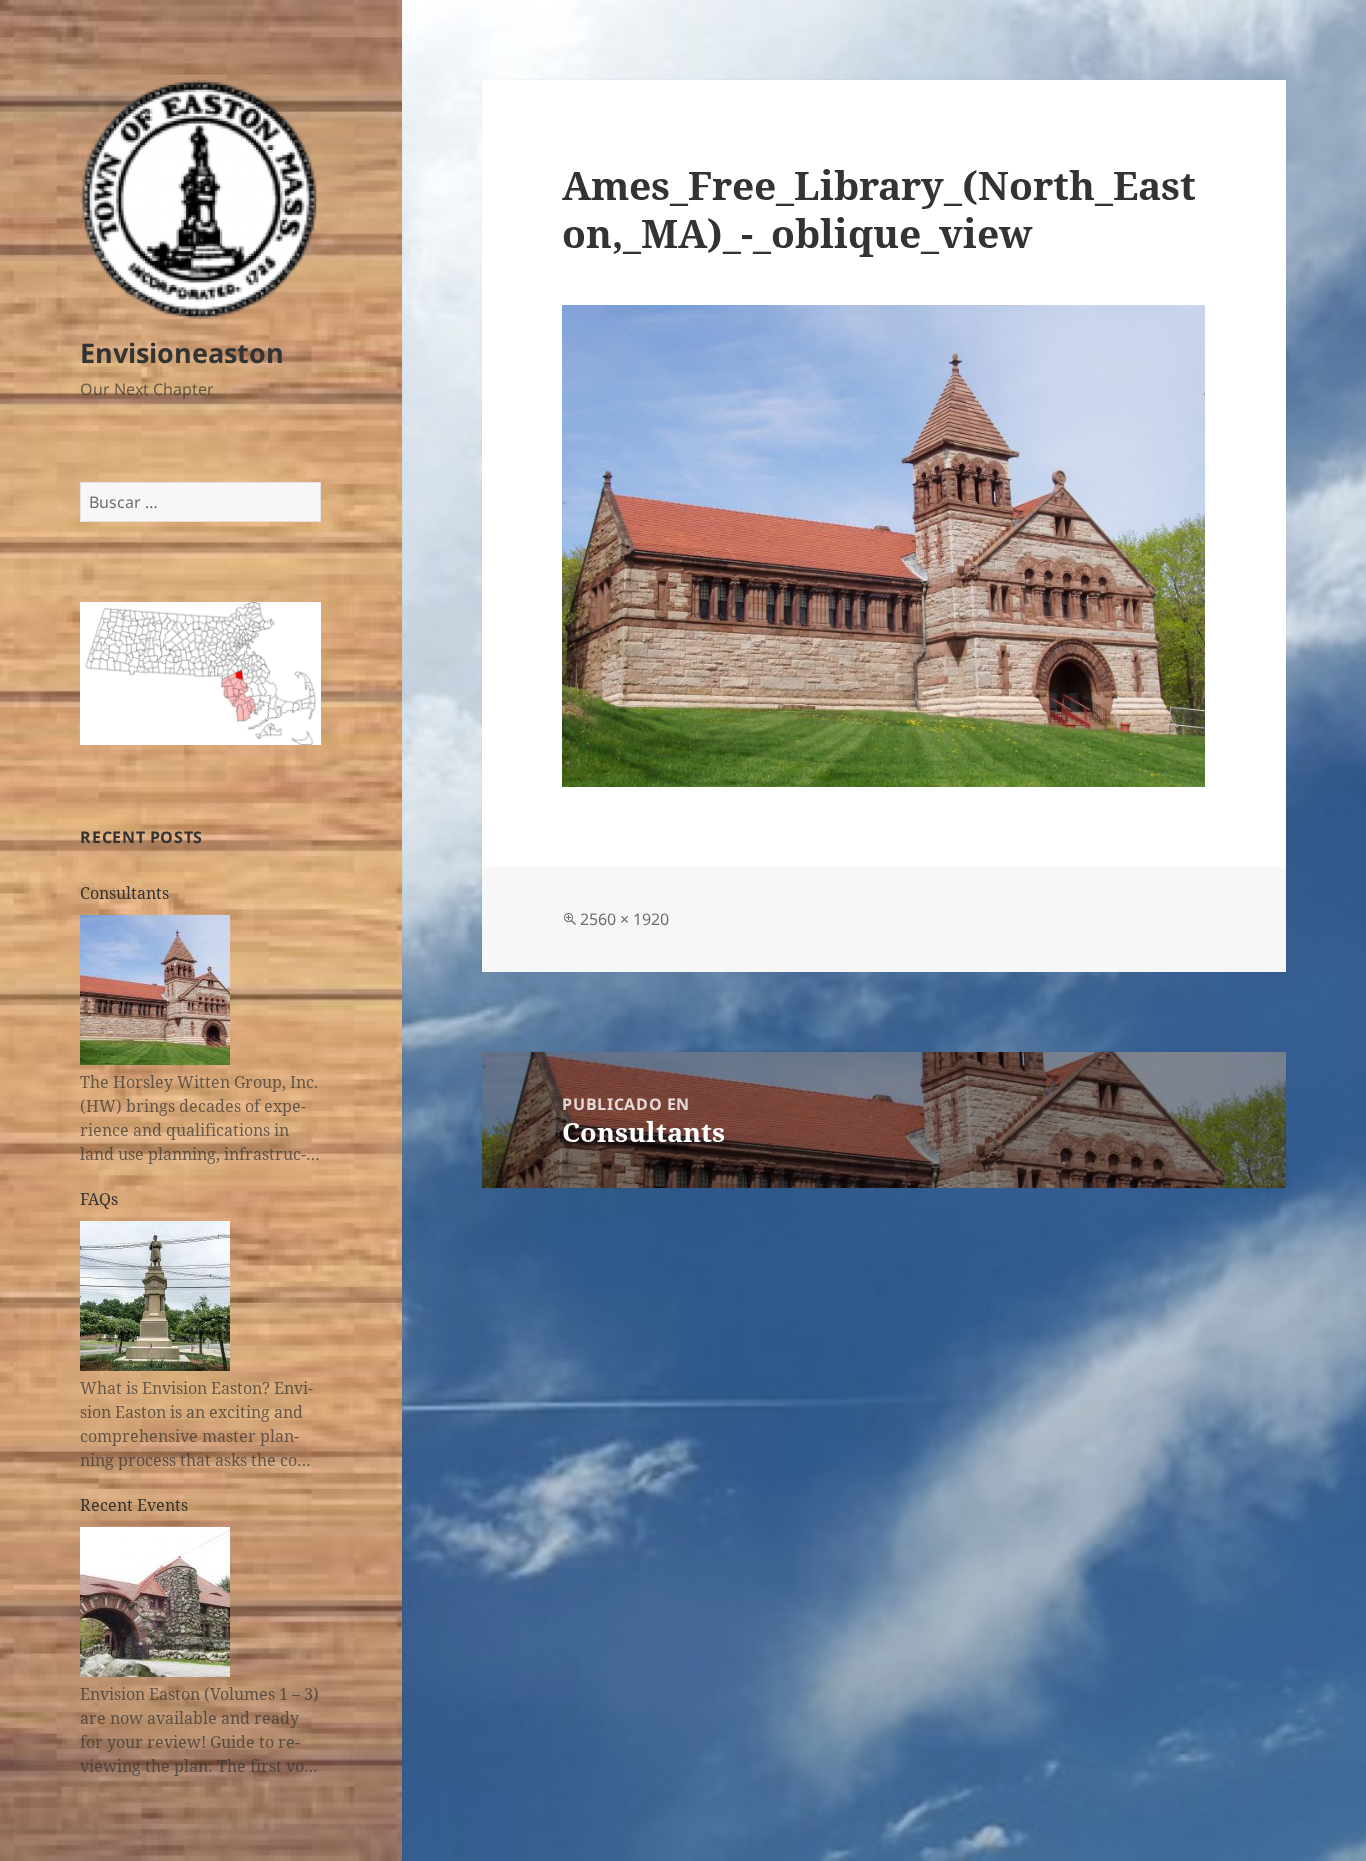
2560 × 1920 (624, 919)
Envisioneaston (182, 352)
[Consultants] (155, 990)
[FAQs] (155, 1296)
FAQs (99, 1199)
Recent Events (134, 1505)
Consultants (124, 893)
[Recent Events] (155, 1602)
